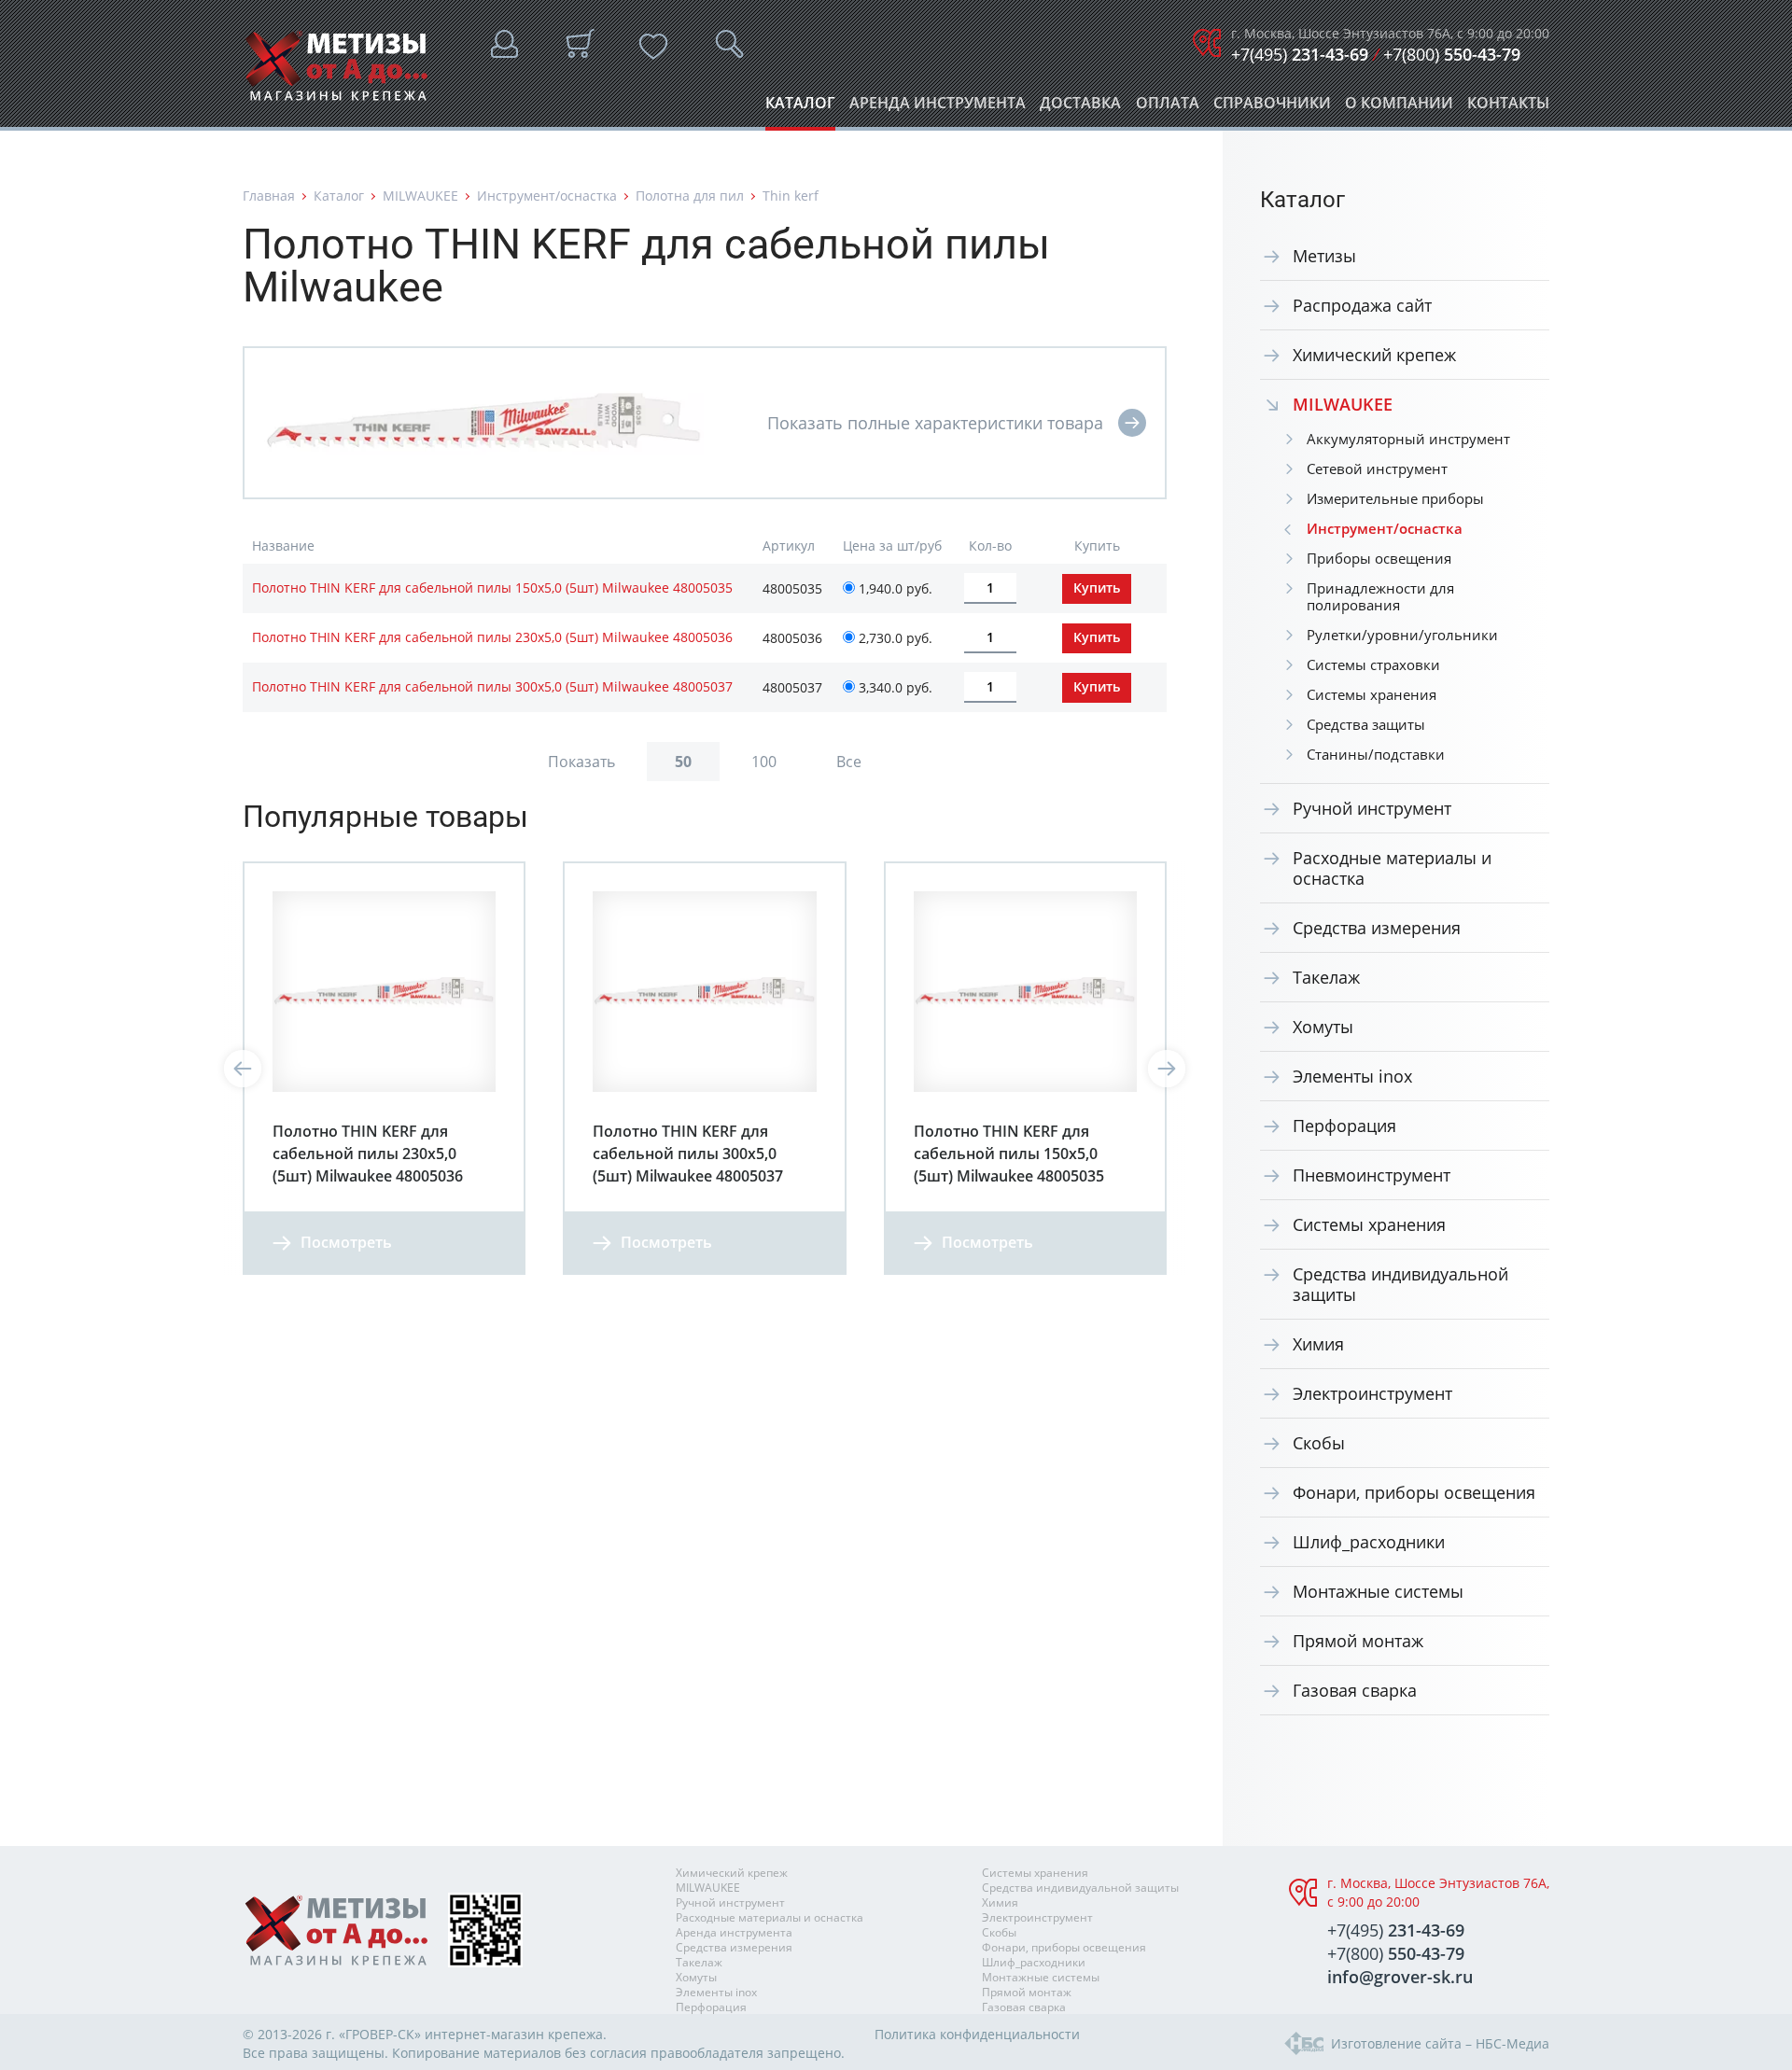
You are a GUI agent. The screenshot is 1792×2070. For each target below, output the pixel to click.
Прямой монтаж (1358, 1641)
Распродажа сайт (1362, 305)
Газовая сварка (1355, 1690)
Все (849, 762)
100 (764, 762)
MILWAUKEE (420, 196)
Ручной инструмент (1372, 808)
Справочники (1272, 108)
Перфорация (1344, 1126)
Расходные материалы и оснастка (1392, 868)
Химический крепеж (1374, 355)
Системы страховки (1373, 664)
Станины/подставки (1376, 754)
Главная (269, 196)
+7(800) (1452, 54)
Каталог (800, 108)
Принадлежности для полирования (1380, 596)
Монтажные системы (1378, 1591)
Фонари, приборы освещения (1414, 1492)
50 (683, 762)
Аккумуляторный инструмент (1408, 439)
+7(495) (1300, 54)
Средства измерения (1377, 928)
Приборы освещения (1379, 558)
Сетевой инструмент (1377, 469)
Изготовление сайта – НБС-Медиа (1440, 2043)
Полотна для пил (690, 196)
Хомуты (1323, 1027)
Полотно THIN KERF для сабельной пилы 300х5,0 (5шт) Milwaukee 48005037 (492, 686)
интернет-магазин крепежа (514, 2034)
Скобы (1319, 1443)
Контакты (1508, 108)
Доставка (1080, 108)
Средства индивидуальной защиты (1400, 1284)
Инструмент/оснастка (547, 196)
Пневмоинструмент (1372, 1175)
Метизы (1324, 256)
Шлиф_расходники (1369, 1542)
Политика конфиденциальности (977, 2034)
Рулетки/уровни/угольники (1402, 635)
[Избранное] (653, 47)
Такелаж (1326, 977)
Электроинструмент (1372, 1393)
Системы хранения (1372, 694)
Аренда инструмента (938, 108)
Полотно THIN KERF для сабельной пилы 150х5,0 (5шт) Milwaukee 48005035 (492, 587)
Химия (1318, 1344)
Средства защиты (1366, 724)
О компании (1399, 108)
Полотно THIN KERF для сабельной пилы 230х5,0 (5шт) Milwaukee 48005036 (492, 637)
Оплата (1168, 108)
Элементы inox (1352, 1076)
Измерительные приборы (1395, 498)
